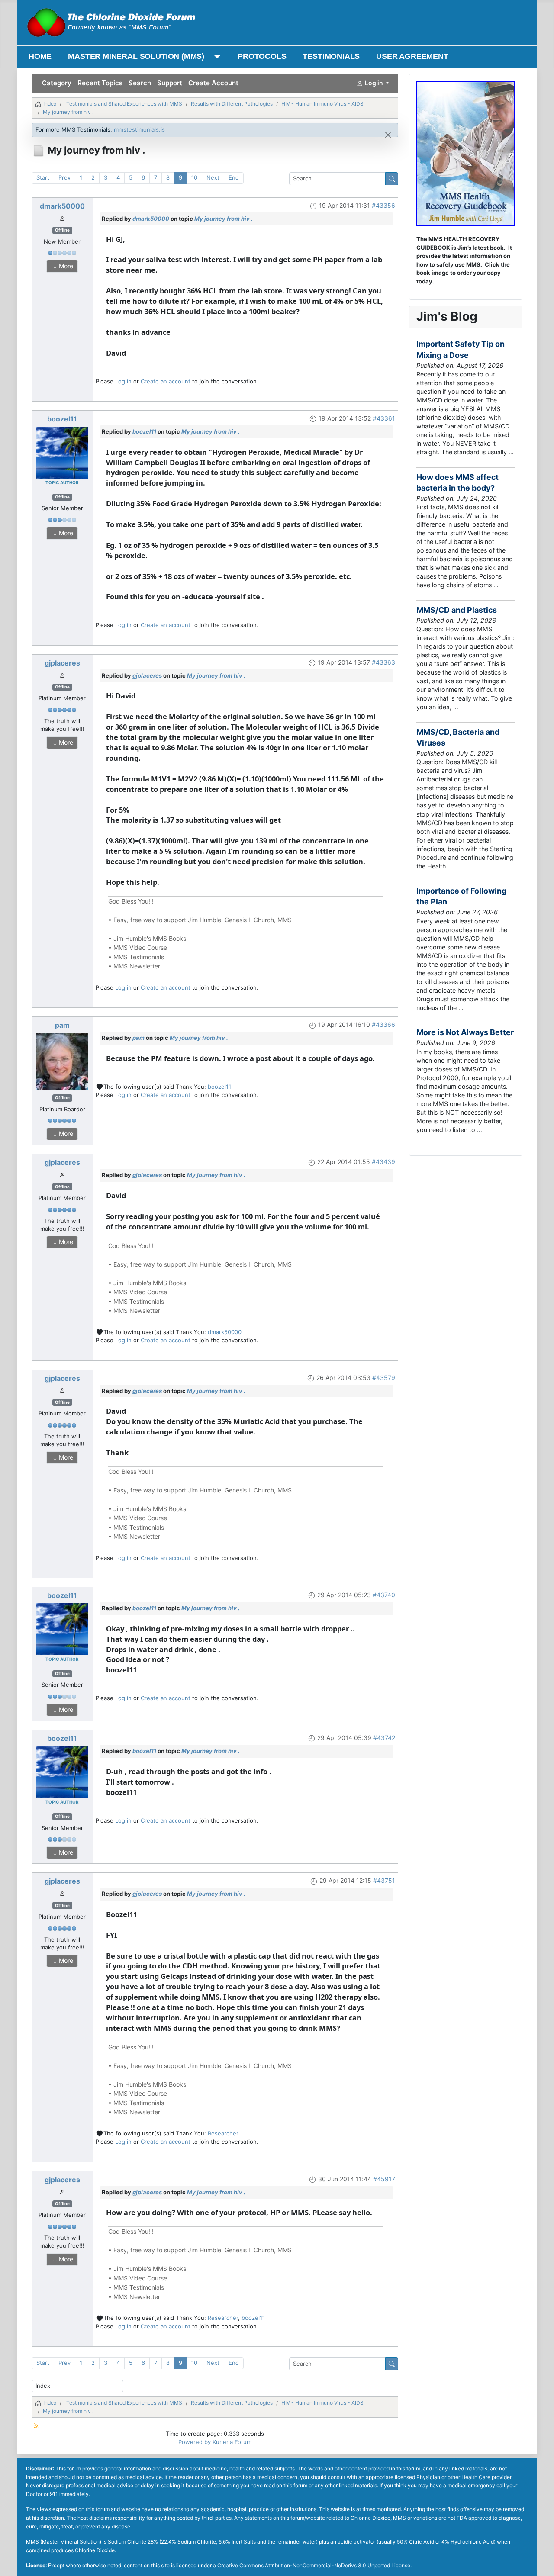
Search (140, 83)
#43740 (384, 1595)
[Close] (388, 135)
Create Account (213, 83)
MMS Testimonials (139, 957)
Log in (123, 381)
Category (57, 83)
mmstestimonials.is (139, 129)
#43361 (384, 418)
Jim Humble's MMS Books (150, 938)
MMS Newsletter (137, 966)
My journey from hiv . (224, 219)
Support (170, 83)
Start (43, 177)
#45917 (384, 2179)
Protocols (262, 56)
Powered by (195, 2442)
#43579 (384, 1378)
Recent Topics (100, 83)
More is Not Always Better (465, 1032)
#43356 (383, 205)
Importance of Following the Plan (461, 896)
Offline (62, 230)
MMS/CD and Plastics (457, 610)
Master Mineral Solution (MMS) (136, 56)
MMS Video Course (140, 947)
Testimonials (331, 56)
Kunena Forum (232, 2442)
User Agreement (412, 56)
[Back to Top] (540, 2562)
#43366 (383, 1024)
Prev (64, 177)
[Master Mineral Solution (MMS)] (215, 56)
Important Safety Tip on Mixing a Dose (461, 349)
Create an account (166, 381)
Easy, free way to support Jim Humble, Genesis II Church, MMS (203, 920)
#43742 (384, 1738)
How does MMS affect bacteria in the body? (457, 482)
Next (213, 177)
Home (40, 56)
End (234, 177)
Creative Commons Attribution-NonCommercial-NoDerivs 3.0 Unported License (314, 2565)
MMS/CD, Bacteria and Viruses (458, 737)
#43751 (384, 1880)
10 (194, 177)
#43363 (383, 662)
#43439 (383, 1162)
